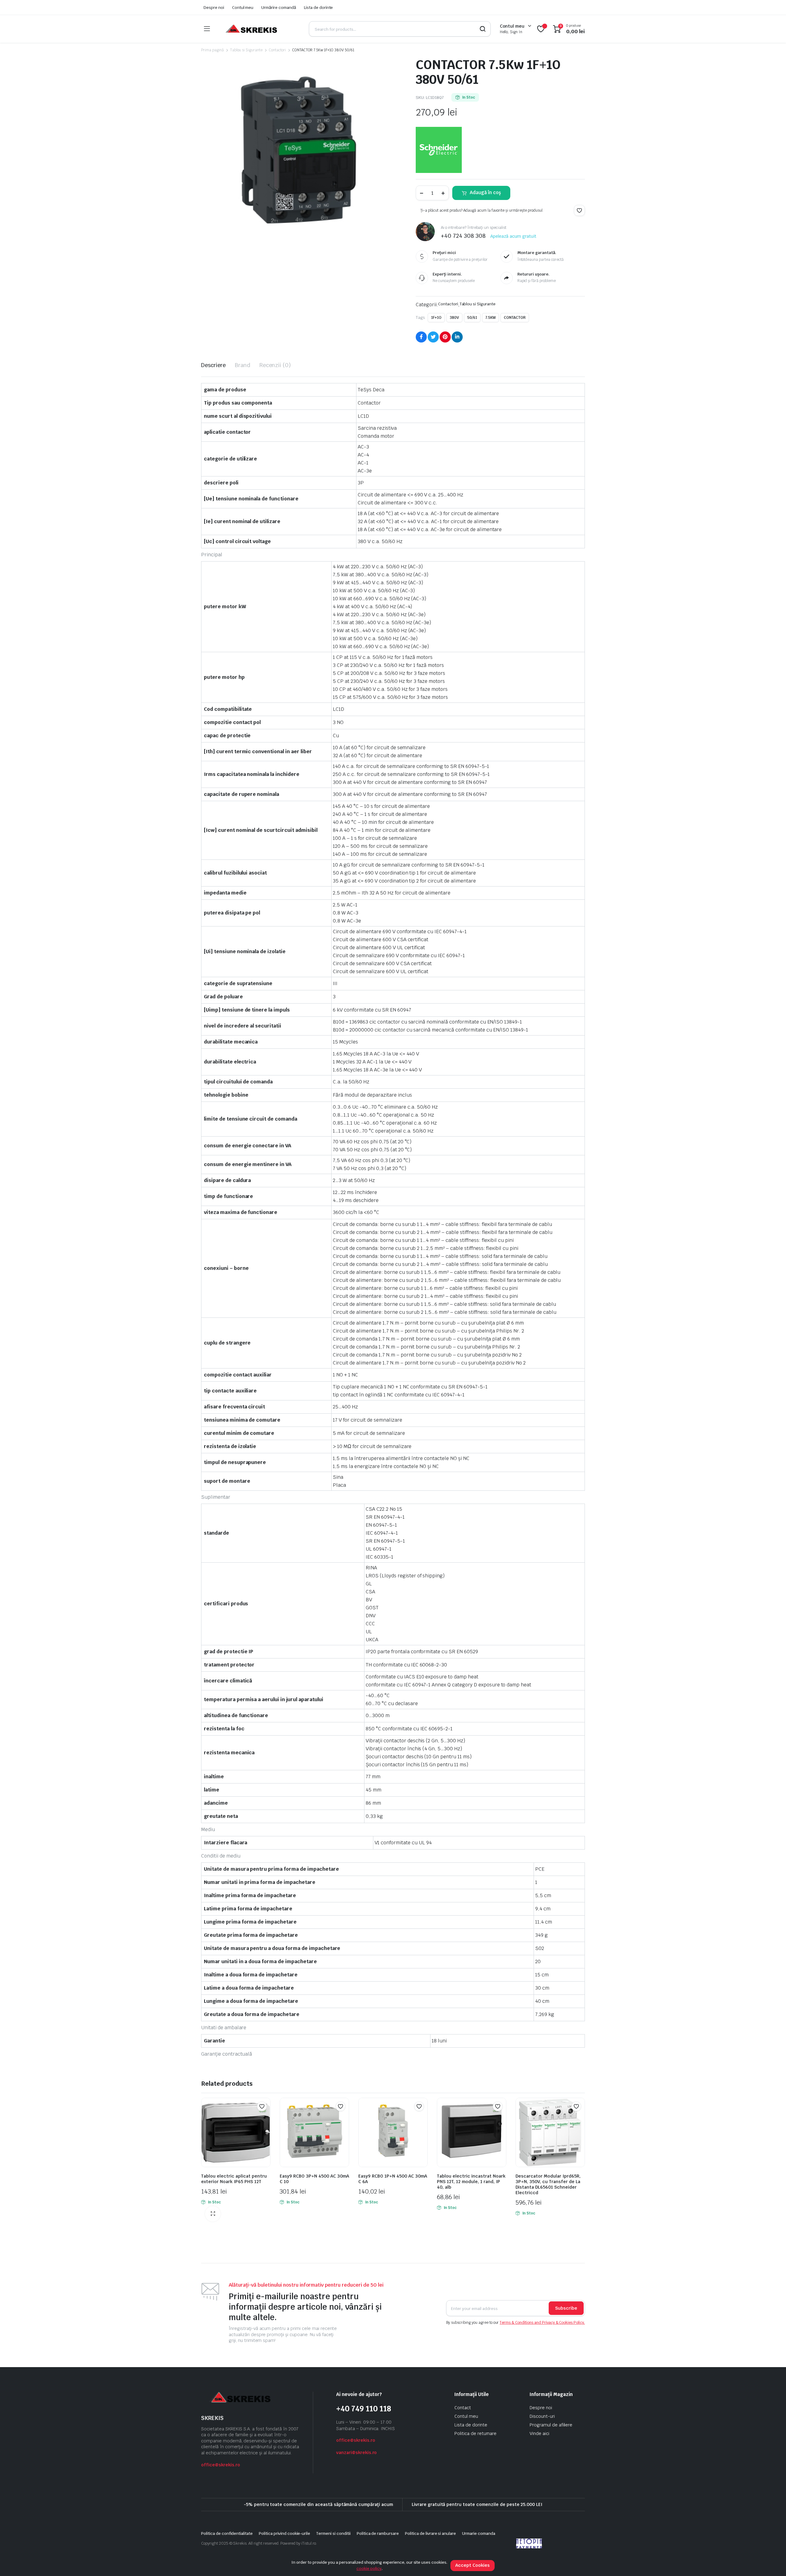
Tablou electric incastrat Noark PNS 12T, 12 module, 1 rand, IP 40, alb (471, 2182)
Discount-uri (542, 2416)
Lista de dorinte (319, 8)
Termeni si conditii (333, 2533)
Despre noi (214, 8)
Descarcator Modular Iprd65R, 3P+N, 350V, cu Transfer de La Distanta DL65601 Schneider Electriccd (548, 2184)
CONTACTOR (515, 318)
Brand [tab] (243, 365)
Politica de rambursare (378, 2533)
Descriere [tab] (213, 365)
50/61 (472, 318)
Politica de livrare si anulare (430, 2533)
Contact (463, 2408)
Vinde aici (539, 2433)
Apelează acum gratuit (513, 236)
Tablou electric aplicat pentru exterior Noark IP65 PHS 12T (234, 2179)
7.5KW (491, 318)
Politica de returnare (475, 2433)
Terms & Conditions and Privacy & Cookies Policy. (542, 2323)
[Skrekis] (251, 29)
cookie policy (369, 2568)
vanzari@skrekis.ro (356, 2453)
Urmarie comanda (479, 2533)
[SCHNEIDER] (439, 150)
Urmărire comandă (279, 8)
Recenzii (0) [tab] (275, 365)
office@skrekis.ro (221, 2465)
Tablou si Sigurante (246, 50)
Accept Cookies (473, 2565)
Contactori (277, 50)
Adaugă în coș (485, 192)
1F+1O (436, 318)
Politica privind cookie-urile (284, 2533)
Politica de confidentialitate (227, 2533)
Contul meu (243, 8)
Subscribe (566, 2308)
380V (454, 318)
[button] (579, 210)
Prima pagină (212, 50)
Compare (265, 2118)
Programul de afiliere (551, 2425)
